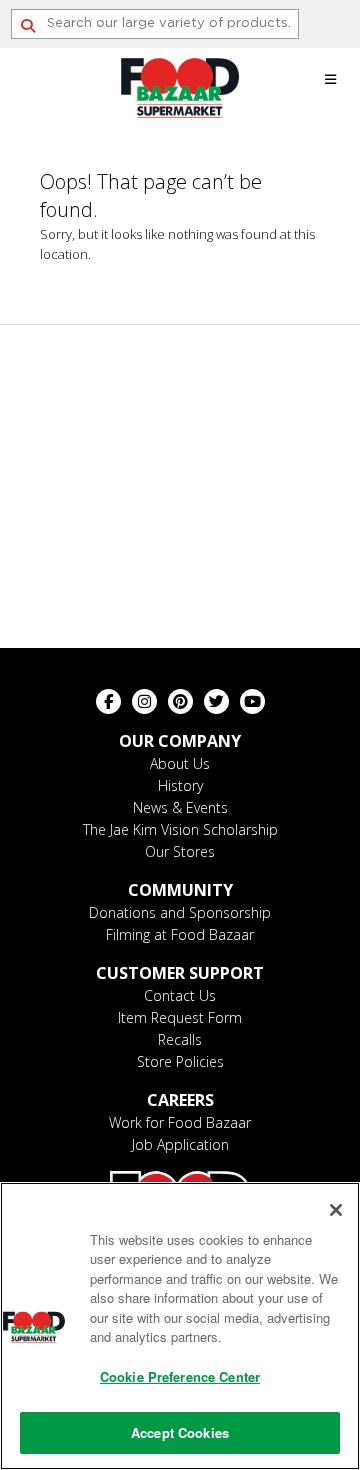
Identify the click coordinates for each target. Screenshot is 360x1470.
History (180, 785)
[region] (180, 1326)
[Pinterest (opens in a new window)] (180, 701)
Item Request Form (180, 1017)
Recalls (180, 1039)
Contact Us (180, 995)
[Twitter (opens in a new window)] (216, 701)
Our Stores (180, 851)
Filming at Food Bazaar (180, 934)
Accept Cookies (180, 1432)
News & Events (180, 807)
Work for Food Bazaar (180, 1122)
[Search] (28, 26)
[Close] (336, 1210)
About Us (180, 763)
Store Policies (180, 1061)
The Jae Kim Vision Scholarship (180, 829)
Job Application (180, 1144)
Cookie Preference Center (180, 1376)
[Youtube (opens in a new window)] (252, 701)
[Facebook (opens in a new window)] (108, 701)
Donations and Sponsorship (180, 912)
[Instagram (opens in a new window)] (144, 701)
